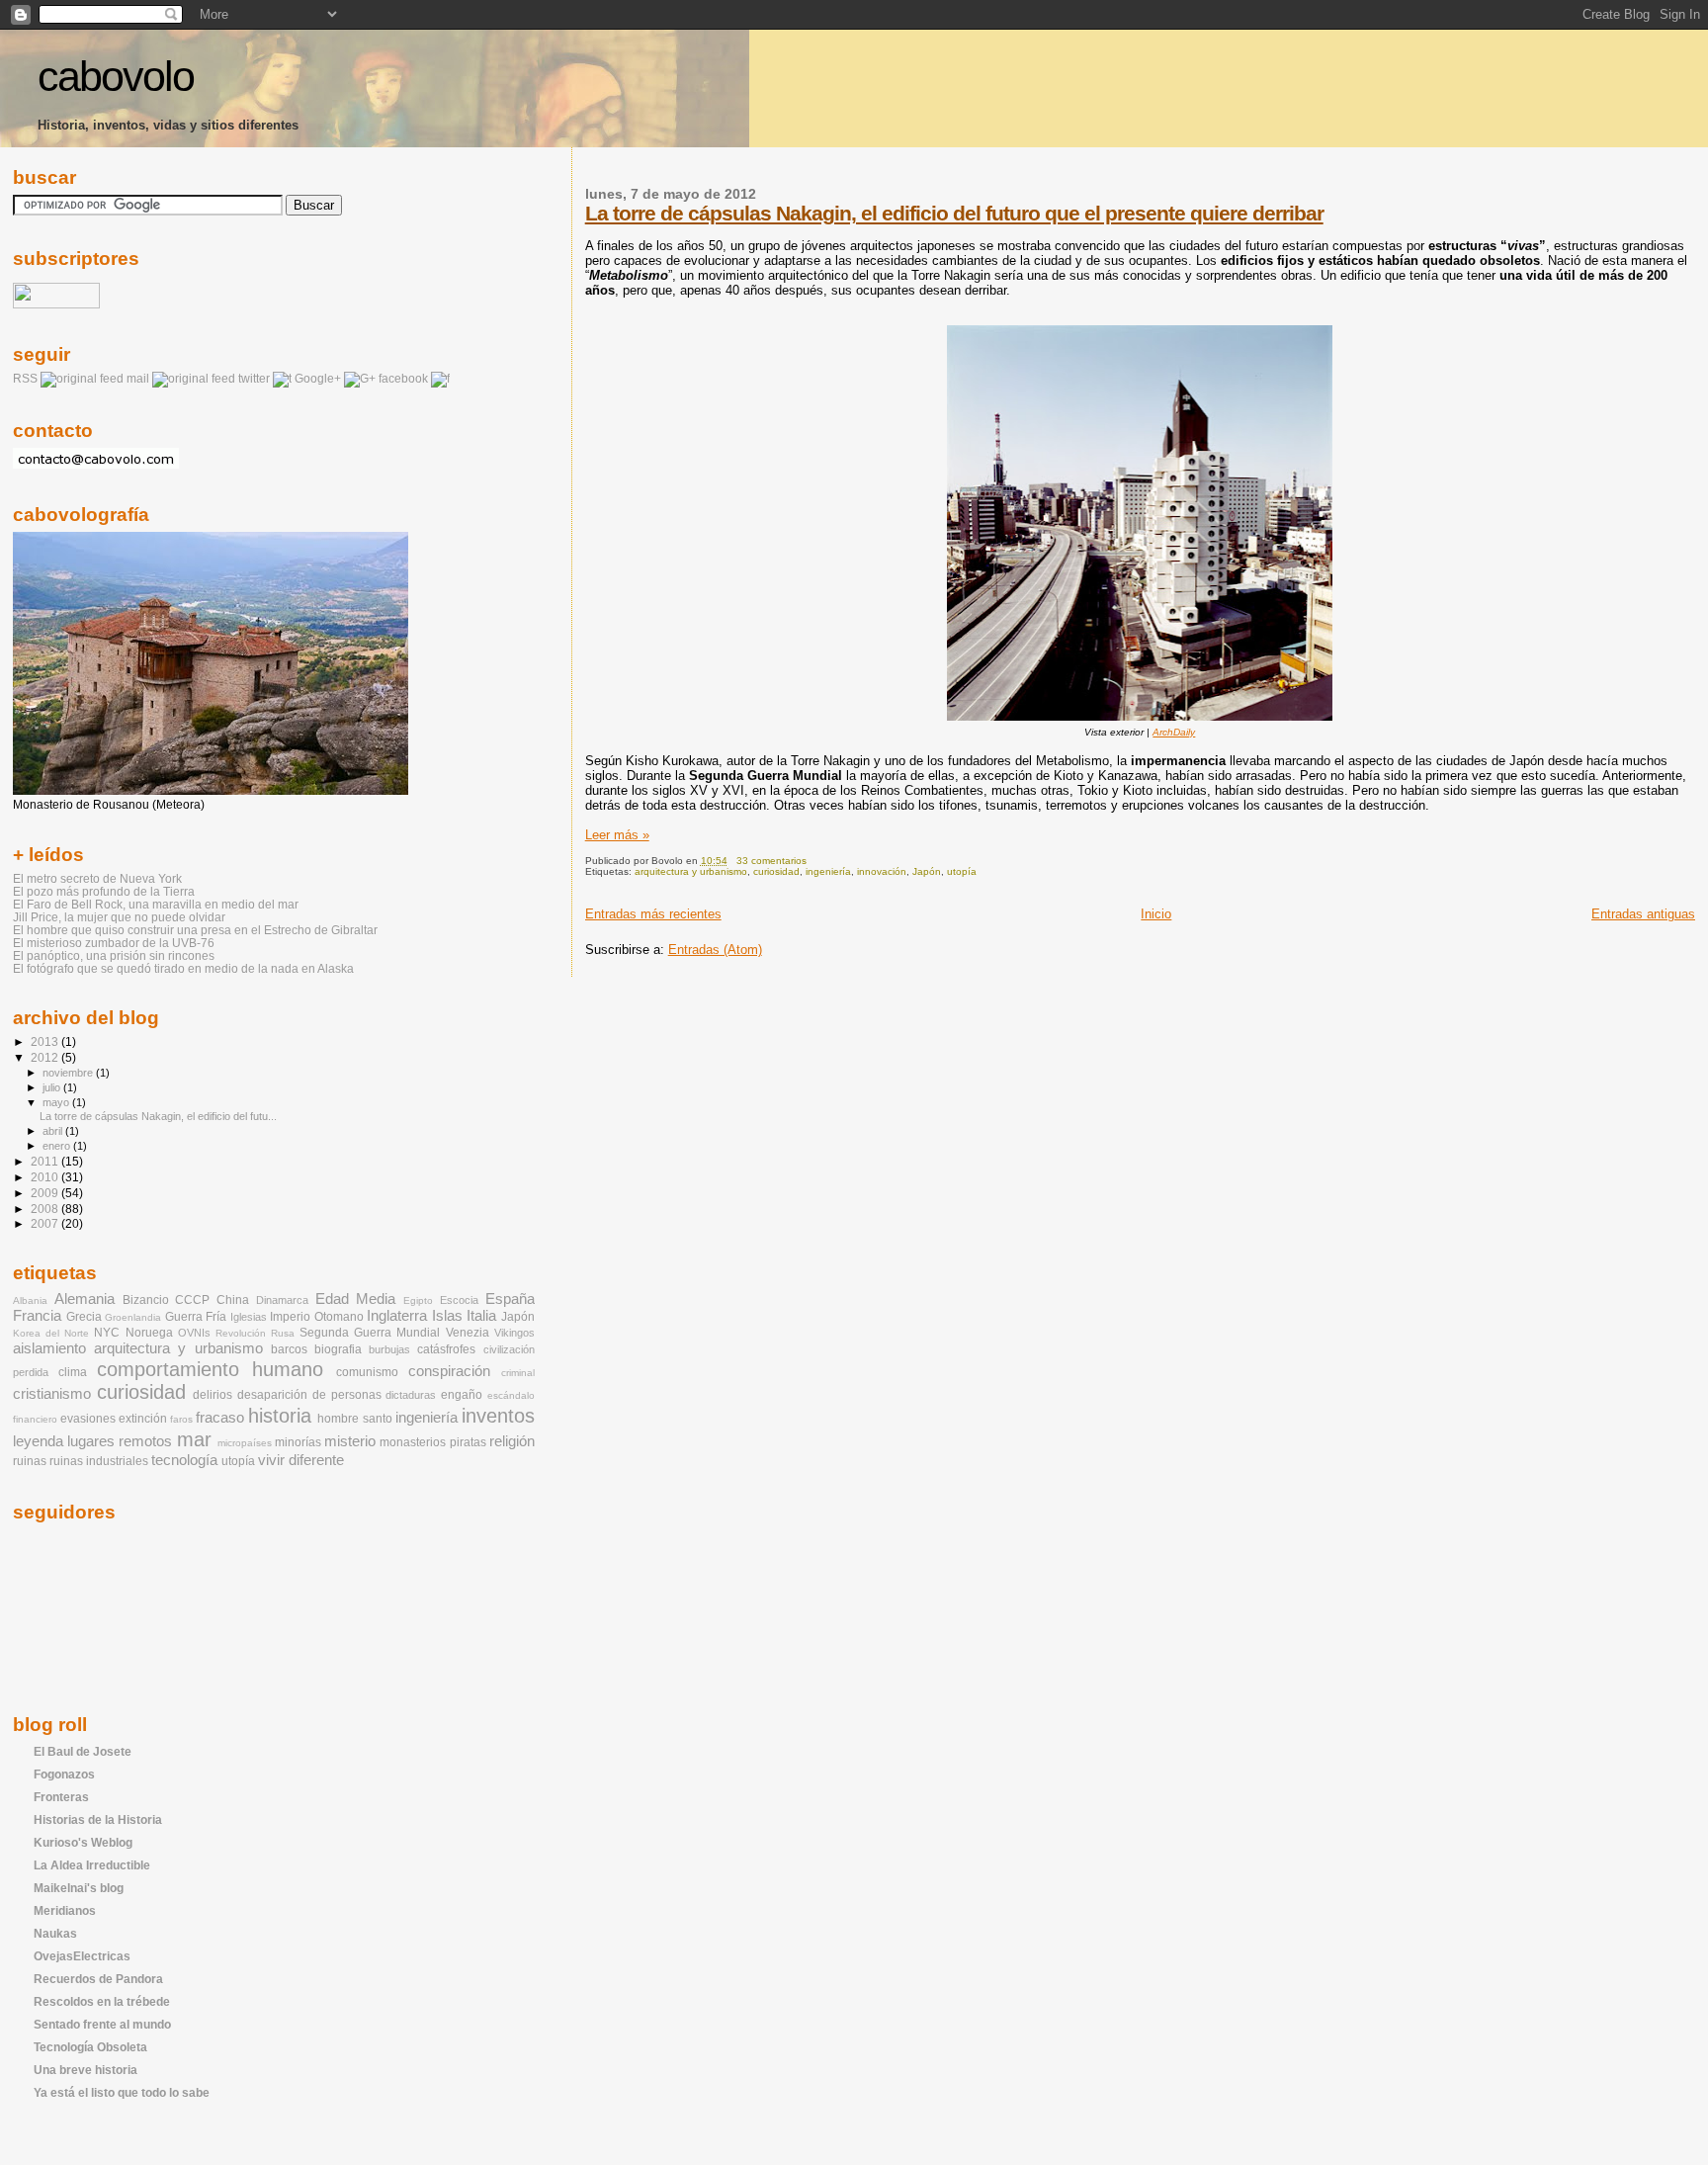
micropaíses (245, 1443)
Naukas (55, 1933)
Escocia (459, 1300)
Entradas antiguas (1643, 914)
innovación (882, 871)
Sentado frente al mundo (102, 2024)
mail (138, 379)
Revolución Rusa (255, 1333)
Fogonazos (64, 1774)
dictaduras (411, 1395)
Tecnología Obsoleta (90, 2047)
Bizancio (146, 1300)
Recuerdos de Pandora (98, 1979)
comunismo (367, 1372)
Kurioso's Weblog (83, 1842)
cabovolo (116, 77)
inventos (498, 1416)
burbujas (389, 1349)
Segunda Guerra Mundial (370, 1333)
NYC (107, 1333)
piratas (468, 1442)
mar (194, 1439)
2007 (46, 1223)
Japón (927, 871)
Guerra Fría (196, 1317)
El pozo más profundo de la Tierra (104, 891)
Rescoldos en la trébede (102, 2001)
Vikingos (514, 1333)
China (233, 1300)
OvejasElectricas (82, 1956)
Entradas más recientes (653, 914)
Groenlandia (133, 1317)
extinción (143, 1419)
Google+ (318, 379)
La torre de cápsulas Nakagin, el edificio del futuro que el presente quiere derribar (954, 213)
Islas (447, 1316)
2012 (46, 1057)
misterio (350, 1441)
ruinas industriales (99, 1461)
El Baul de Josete (83, 1751)
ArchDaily (1174, 732)
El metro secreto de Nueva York (97, 878)
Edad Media (356, 1299)
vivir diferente (301, 1460)
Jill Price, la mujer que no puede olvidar (119, 917)
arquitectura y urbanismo (691, 871)
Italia (481, 1316)
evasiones (88, 1419)
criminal (518, 1373)
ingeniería (828, 871)
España (510, 1299)
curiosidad (776, 871)
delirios (213, 1395)
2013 (46, 1041)
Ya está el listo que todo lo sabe (122, 2092)
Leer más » (617, 835)
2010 (46, 1177)
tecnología (184, 1460)
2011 (46, 1161)
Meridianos (65, 1910)
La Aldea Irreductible (92, 1865)
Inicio (1156, 914)
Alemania (85, 1299)
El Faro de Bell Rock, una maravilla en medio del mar (156, 904)
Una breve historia (85, 2070)
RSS (25, 379)
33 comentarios (771, 861)
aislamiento (49, 1348)
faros (181, 1419)
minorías (298, 1442)
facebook (403, 379)
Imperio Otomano (317, 1317)
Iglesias (249, 1317)
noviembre (69, 1073)
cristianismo (52, 1394)
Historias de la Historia (98, 1819)
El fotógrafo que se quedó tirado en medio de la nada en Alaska (183, 968)
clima (73, 1372)
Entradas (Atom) (715, 950)
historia (280, 1416)
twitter (254, 379)
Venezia (468, 1333)
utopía (962, 871)
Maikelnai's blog (79, 1888)
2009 (46, 1193)
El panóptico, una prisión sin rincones (114, 955)
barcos (289, 1349)
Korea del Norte (51, 1333)
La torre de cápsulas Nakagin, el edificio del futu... (158, 1116)
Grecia (84, 1317)
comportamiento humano (210, 1369)
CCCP (192, 1300)
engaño (462, 1395)
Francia (37, 1316)
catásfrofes (446, 1349)
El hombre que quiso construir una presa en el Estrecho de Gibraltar (195, 930)
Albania (30, 1300)
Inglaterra (397, 1316)
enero (58, 1146)
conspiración (449, 1371)
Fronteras (61, 1797)
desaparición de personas (309, 1395)
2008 (46, 1209)
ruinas (30, 1461)
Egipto (418, 1300)
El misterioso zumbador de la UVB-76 (114, 943)
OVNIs (194, 1333)
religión (512, 1441)
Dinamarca (282, 1300)
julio (53, 1087)
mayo (57, 1102)
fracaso (220, 1418)
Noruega (149, 1333)
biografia (338, 1349)
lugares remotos (120, 1441)
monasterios (413, 1442)
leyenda (38, 1441)
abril (54, 1131)
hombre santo (354, 1419)
